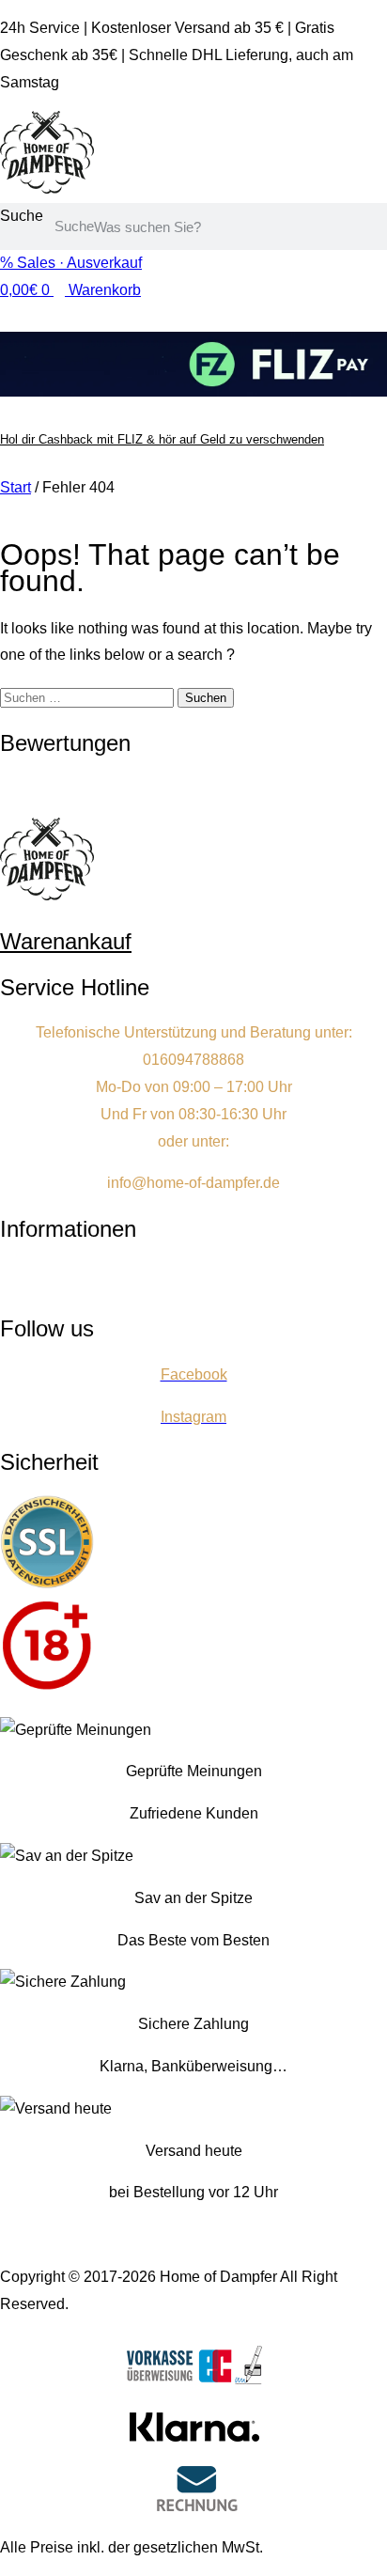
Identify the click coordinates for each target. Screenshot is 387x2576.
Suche (22, 216)
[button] (193, 1280)
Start (15, 487)
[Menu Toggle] (193, 511)
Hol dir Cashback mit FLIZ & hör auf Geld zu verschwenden (162, 439)
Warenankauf (66, 941)
